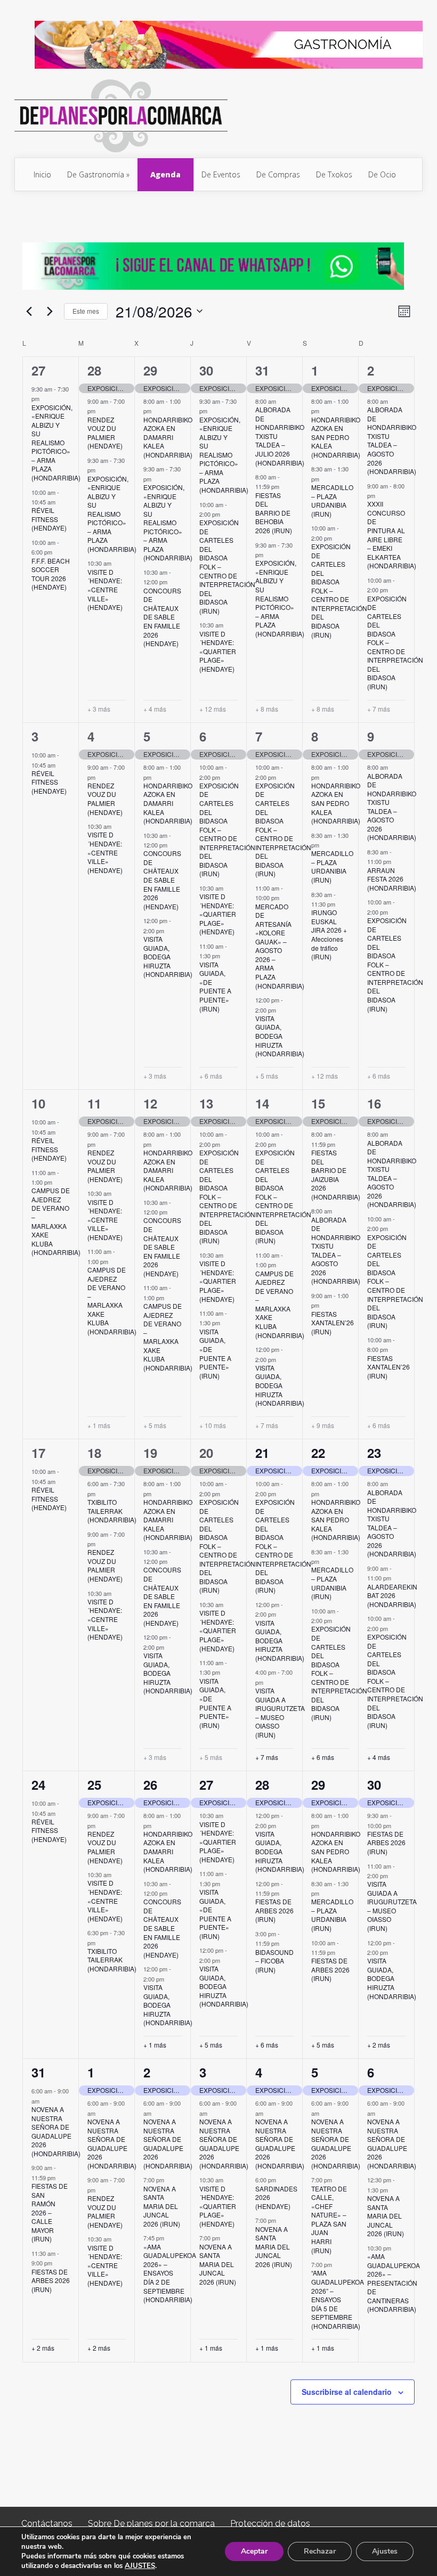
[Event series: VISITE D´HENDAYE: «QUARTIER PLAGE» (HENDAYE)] (229, 625)
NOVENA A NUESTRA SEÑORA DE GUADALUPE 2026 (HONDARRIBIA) (56, 2131)
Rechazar (320, 2551)
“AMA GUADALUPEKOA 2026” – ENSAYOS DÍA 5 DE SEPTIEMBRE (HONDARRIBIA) (338, 2299)
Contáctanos (47, 2524)
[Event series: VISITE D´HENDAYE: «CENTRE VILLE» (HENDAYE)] (117, 563)
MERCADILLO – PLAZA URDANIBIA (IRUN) (332, 500)
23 (374, 1453)
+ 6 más (211, 1076)
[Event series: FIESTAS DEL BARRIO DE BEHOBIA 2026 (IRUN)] (285, 486)
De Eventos (221, 174)
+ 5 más (267, 1076)
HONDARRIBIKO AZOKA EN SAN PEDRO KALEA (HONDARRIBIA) (336, 437)
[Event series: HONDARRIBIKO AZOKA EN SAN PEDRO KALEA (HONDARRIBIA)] (325, 411)
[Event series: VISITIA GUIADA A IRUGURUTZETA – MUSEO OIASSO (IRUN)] (269, 1682)
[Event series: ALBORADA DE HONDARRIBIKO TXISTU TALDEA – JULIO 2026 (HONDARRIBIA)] (281, 401)
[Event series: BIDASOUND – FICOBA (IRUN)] (285, 1943)
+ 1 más (99, 1425)
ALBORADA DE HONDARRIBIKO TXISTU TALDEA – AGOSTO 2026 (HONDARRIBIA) (392, 440)
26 (150, 1784)
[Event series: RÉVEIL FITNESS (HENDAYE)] (61, 502)
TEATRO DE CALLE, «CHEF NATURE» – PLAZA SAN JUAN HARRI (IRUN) (329, 2219)
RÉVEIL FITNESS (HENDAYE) (49, 519)
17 (38, 1453)
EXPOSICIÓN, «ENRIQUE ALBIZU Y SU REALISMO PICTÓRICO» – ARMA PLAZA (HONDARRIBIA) (56, 442)
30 (206, 370)
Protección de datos (270, 2524)
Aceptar (254, 2551)
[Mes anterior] (29, 311)
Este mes (86, 311)
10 (38, 1103)
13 (206, 1103)
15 (318, 1103)
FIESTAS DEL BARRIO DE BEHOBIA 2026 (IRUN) (274, 513)
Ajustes (385, 2551)
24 (38, 1784)
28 (94, 370)
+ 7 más (379, 709)
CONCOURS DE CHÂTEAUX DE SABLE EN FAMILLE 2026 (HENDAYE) (162, 617)
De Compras (278, 174)
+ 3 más (99, 709)
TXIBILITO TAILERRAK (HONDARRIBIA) (112, 1511)
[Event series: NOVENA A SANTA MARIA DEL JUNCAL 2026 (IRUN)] (169, 2180)
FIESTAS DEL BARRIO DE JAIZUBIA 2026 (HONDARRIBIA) (336, 1175)
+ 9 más (323, 1425)
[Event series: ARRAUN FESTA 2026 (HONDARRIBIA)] (396, 861)
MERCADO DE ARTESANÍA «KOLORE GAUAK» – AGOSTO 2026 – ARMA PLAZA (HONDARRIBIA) (280, 946)
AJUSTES (140, 2566)
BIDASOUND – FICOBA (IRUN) (274, 1961)
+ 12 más (213, 709)
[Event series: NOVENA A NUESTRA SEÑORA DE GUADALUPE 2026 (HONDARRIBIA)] (45, 2101)
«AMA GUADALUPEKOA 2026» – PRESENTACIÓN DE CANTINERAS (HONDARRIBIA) (394, 2282)
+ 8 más (267, 709)
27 (38, 370)
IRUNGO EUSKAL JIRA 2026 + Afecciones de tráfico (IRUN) (329, 934)
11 (94, 1103)
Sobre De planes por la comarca (151, 2524)
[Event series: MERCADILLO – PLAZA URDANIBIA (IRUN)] (325, 479)
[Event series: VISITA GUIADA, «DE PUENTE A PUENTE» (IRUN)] (225, 956)
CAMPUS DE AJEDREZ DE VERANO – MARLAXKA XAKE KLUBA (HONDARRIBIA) (56, 1221)
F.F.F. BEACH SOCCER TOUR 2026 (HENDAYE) (51, 574)
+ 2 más (379, 2045)
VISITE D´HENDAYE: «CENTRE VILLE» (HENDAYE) (105, 589)
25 (94, 1784)
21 (262, 1453)
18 (94, 1453)
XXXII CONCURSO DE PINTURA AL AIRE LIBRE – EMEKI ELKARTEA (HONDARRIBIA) (392, 535)
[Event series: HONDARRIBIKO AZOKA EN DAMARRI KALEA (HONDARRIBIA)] (157, 411)
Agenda (165, 174)
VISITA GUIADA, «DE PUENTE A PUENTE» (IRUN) (215, 987)
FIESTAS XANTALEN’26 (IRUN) (333, 1323)
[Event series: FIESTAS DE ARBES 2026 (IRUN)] (285, 1893)
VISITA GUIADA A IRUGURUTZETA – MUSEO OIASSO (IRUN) (280, 1713)
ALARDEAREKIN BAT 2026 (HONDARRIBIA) (392, 1595)
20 (206, 1453)
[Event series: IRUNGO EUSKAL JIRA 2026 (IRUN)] (341, 904)
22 (318, 1453)
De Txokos (334, 174)
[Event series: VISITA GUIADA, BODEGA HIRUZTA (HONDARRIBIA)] (169, 930)
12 (150, 1103)
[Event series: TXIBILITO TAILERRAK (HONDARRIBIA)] (101, 1493)
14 (262, 1103)
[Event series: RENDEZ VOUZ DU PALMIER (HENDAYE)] (101, 411)
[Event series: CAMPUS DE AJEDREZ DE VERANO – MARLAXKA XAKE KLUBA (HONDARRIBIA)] (58, 1182)
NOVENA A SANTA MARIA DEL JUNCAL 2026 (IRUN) (162, 2206)
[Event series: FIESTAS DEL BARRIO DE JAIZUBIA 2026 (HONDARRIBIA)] (341, 1144)
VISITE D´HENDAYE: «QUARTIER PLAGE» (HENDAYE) (218, 651)
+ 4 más (155, 709)
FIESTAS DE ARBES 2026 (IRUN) (274, 1910)
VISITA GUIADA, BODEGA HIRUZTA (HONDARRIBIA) (168, 956)
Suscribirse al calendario (347, 2392)
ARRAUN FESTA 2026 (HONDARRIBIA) (392, 879)
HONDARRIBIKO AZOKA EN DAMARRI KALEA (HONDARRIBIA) (168, 437)
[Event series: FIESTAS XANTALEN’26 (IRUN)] (325, 1305)
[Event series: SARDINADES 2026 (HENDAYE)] (281, 2180)
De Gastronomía (96, 174)
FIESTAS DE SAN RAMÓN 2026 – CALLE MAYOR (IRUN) (50, 2212)
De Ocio (382, 174)
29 (150, 370)
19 (150, 1453)
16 (374, 1103)
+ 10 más (213, 1425)
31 (262, 370)
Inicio (42, 174)
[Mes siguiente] (50, 311)
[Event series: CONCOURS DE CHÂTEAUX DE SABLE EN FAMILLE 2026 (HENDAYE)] (173, 582)
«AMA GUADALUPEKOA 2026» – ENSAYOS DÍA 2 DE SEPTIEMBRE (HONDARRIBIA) (170, 2273)
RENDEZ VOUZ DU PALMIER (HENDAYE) (105, 433)
